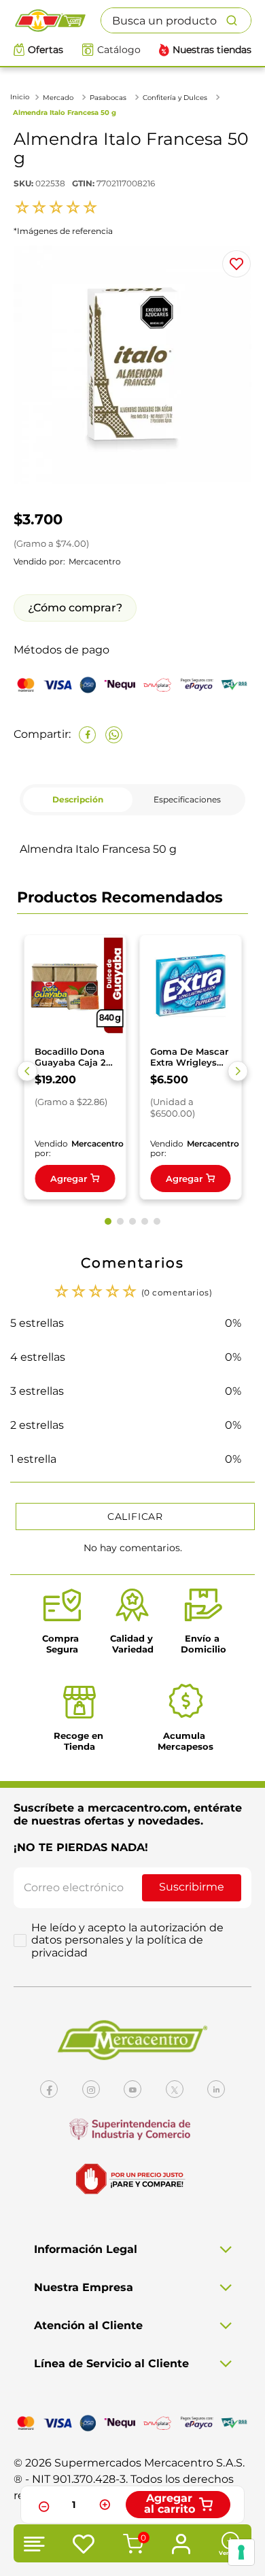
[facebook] (87, 735)
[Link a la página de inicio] (21, 97)
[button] (27, 1071)
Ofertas (46, 50)
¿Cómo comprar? (75, 608)
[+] (105, 2505)
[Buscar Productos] (238, 20)
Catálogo (119, 50)
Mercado (58, 98)
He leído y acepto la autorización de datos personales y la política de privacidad (127, 1941)
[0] (131, 2545)
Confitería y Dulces (175, 98)
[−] (42, 2505)
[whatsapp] (114, 735)
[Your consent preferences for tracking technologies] (241, 2552)
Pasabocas (108, 98)
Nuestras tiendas (212, 50)
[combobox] (176, 20)
